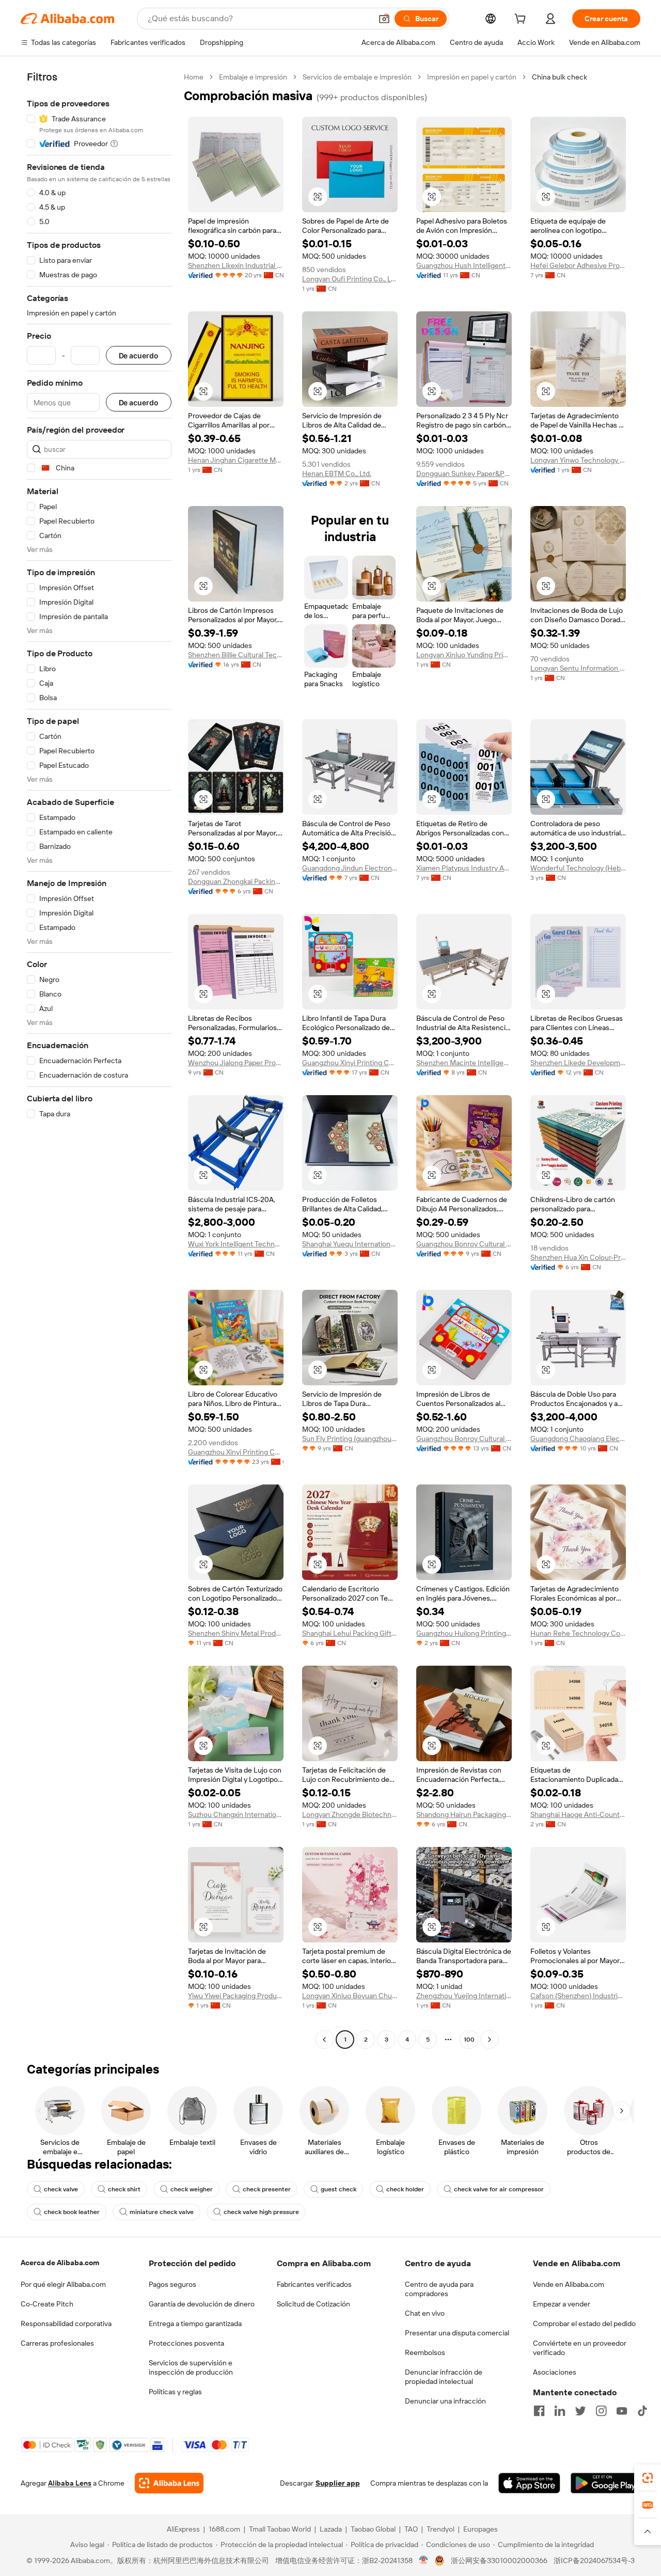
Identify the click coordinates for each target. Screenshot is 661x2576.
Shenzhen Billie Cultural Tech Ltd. (236, 655)
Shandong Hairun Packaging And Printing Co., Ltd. (464, 1814)
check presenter (267, 2189)
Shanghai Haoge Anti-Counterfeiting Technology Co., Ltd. (578, 1814)
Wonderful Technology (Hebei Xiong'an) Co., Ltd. (578, 868)
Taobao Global (373, 2529)
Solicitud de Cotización (313, 2304)
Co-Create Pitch (47, 2304)
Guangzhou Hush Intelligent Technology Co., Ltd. (464, 265)
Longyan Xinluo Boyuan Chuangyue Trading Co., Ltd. (350, 1996)
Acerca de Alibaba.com (60, 2263)
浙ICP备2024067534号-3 (594, 2561)
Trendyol (440, 2529)
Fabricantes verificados (314, 2284)
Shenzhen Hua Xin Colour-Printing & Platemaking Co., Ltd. (578, 1257)
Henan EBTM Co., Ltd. (337, 473)
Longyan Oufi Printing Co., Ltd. (350, 279)
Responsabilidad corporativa (66, 2324)
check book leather (72, 2212)
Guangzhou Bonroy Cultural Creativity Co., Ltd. (464, 1244)
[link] (648, 2478)
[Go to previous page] (324, 2040)
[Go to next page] (490, 2040)
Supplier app (338, 2483)
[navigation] (99, 1060)
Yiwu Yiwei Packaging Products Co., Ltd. (236, 1996)
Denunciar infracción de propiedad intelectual (444, 2377)
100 (469, 2040)
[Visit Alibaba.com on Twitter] (580, 2411)
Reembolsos (425, 2352)
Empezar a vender (562, 2304)
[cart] (522, 20)
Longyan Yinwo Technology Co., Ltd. (578, 460)
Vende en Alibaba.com (569, 2284)
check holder (405, 2189)
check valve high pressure (261, 2212)
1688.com (224, 2529)
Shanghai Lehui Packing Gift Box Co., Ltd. (350, 1633)
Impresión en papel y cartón (472, 77)
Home (194, 77)
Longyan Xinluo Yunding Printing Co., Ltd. (464, 655)
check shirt (124, 2189)
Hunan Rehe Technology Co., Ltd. (578, 1633)
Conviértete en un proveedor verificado (580, 2348)
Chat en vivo (425, 2313)
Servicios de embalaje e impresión (357, 77)
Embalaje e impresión (253, 77)
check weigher (192, 2189)
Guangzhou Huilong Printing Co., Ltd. (464, 1633)
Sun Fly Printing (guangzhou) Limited (350, 1439)
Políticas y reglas (175, 2392)
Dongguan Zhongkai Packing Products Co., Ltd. (236, 881)
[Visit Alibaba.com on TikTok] (642, 2411)
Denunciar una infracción (445, 2401)
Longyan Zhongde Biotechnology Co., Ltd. (350, 1814)
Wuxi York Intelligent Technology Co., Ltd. (236, 1244)
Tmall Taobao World (280, 2529)
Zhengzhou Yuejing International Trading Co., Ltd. (464, 1996)
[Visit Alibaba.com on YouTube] (622, 2411)
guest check (339, 2189)
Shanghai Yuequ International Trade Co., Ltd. (350, 1244)
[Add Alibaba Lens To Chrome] (169, 2483)
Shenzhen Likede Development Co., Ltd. (578, 1063)
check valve (61, 2189)
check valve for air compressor (499, 2189)
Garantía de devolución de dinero (202, 2304)
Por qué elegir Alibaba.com (63, 2284)
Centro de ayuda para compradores (439, 2289)
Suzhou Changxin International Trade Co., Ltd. (236, 1814)
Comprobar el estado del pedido (584, 2324)
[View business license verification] (424, 2561)
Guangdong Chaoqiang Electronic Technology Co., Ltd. (578, 1439)
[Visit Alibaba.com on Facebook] (539, 2411)
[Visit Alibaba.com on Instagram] (601, 2411)
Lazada (331, 2529)
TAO (411, 2529)
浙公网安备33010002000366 (499, 2561)
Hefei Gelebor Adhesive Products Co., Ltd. (578, 265)
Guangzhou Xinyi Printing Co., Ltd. (350, 1063)
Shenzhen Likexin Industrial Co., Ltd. (236, 265)
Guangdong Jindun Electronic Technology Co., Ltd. (350, 868)
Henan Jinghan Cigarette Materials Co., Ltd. (236, 460)
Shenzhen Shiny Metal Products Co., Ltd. (236, 1633)
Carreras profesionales (57, 2343)
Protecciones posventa (186, 2343)
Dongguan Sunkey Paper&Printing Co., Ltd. (464, 473)
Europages (481, 2529)
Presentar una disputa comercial (457, 2333)
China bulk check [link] (560, 77)
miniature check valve (162, 2212)
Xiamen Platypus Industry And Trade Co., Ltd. (464, 868)
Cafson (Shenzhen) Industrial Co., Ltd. (578, 1996)
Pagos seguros (172, 2284)
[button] (384, 19)
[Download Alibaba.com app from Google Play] (605, 2483)
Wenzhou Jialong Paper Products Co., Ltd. (236, 1063)
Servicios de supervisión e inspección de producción (191, 2367)
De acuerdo (139, 355)
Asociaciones (555, 2372)
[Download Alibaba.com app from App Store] (529, 2483)
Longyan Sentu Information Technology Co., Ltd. (578, 668)
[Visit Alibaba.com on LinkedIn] (560, 2411)
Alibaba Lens (70, 2483)
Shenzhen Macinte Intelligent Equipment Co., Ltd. (464, 1063)
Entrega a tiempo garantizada (195, 2324)
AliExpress (183, 2529)
